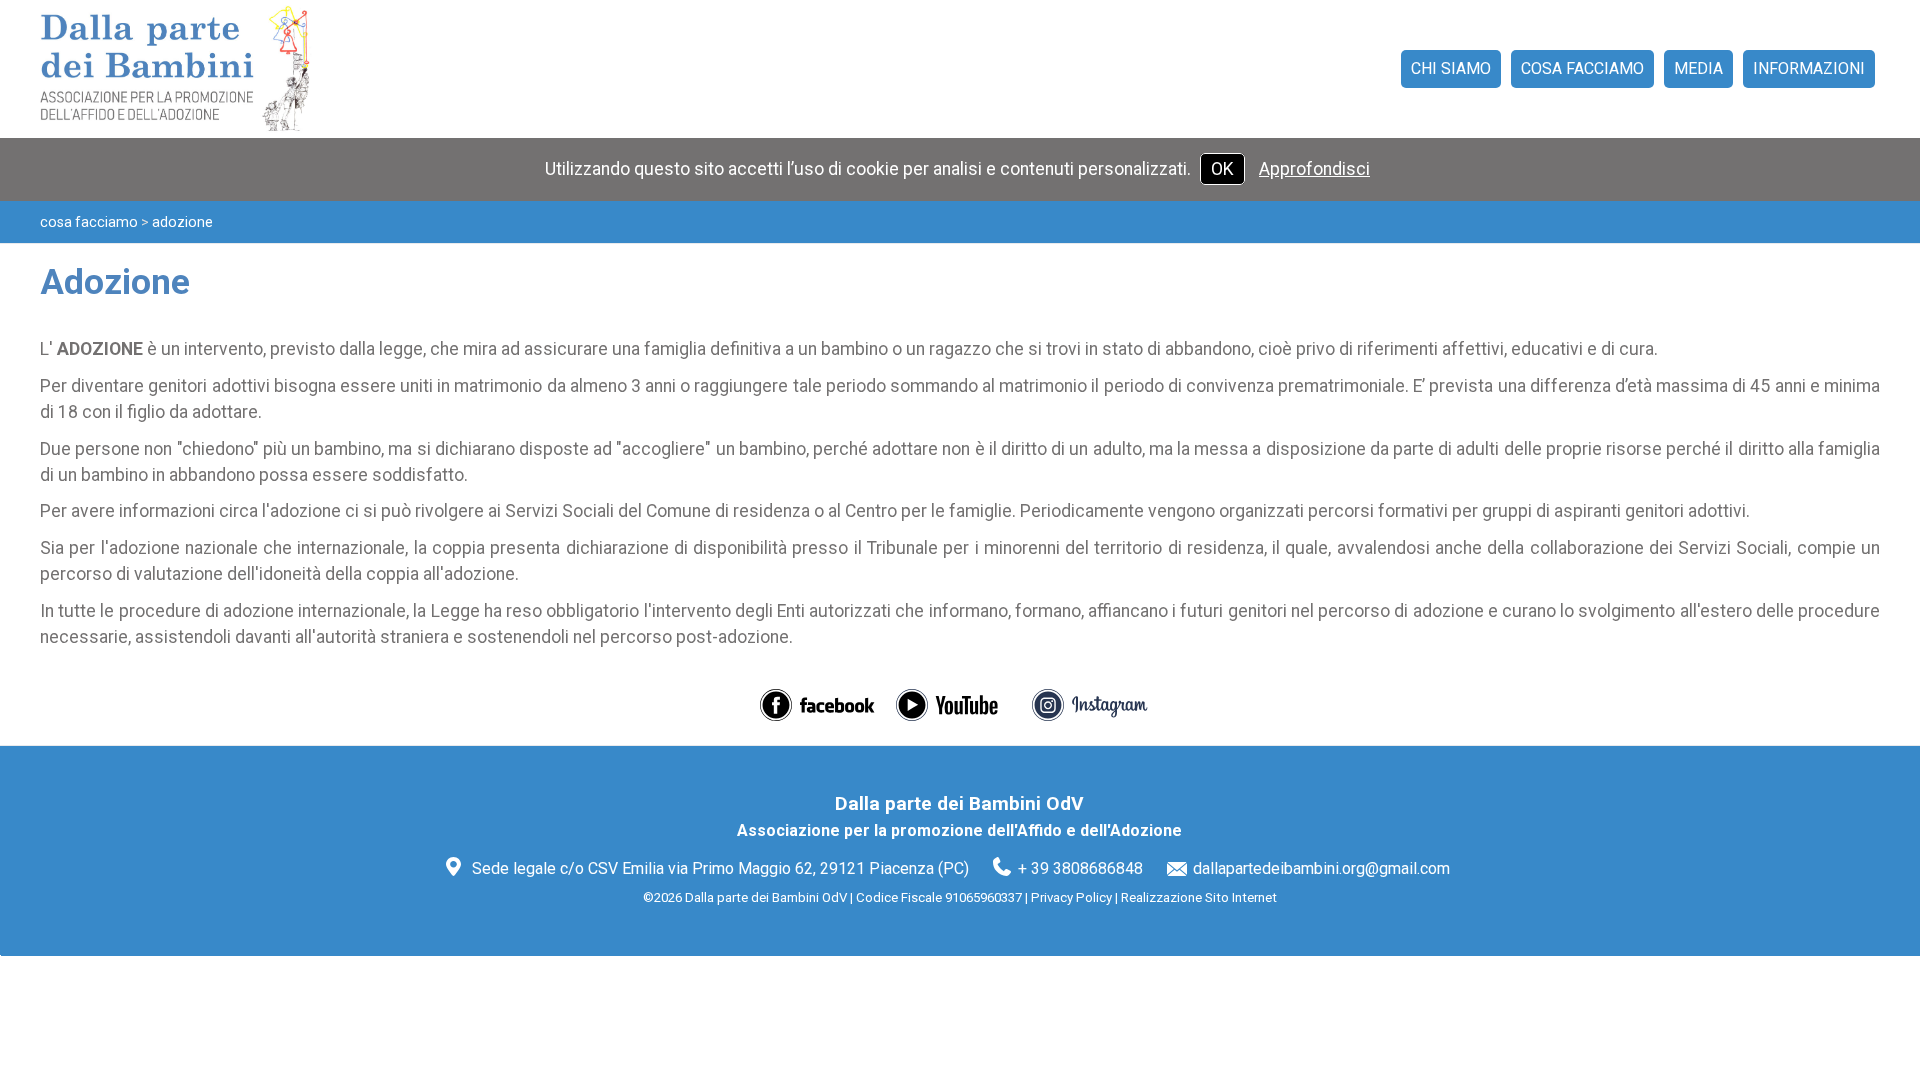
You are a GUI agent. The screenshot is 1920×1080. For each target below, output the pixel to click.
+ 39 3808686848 (1080, 868)
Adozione (182, 222)
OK (1222, 169)
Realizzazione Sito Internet (1199, 897)
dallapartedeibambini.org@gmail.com (1321, 868)
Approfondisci (1314, 169)
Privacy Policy (1071, 897)
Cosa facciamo (89, 222)
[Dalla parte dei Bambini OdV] (193, 69)
